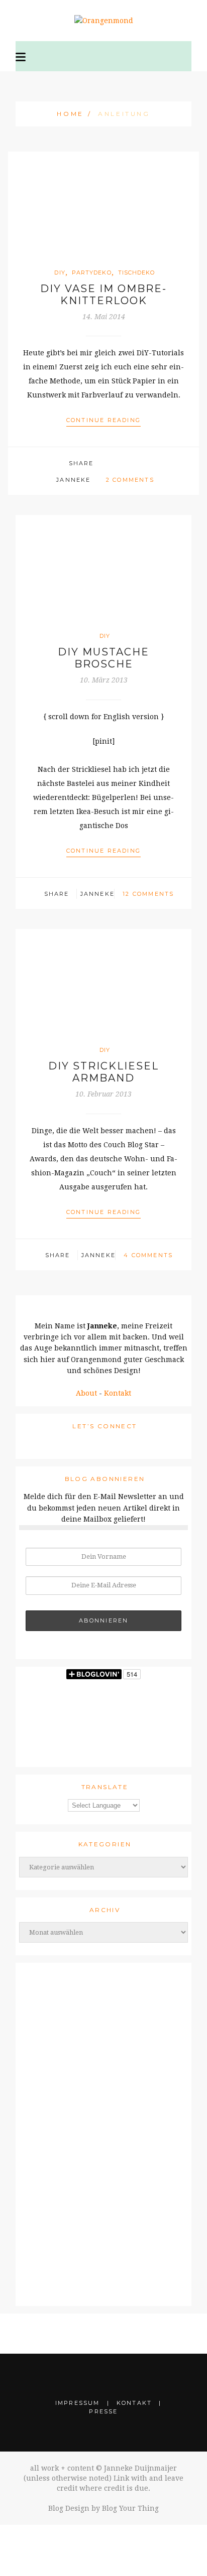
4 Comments (148, 1255)
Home (70, 114)
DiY (60, 273)
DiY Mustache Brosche (103, 658)
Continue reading (103, 420)
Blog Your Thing (130, 2508)
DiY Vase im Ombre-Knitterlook (103, 295)
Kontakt (118, 1393)
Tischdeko (137, 273)
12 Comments (148, 894)
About (86, 1393)
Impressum (78, 2403)
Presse (103, 2411)
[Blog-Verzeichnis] (103, 2128)
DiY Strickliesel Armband (103, 1072)
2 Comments (130, 480)
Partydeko (92, 273)
